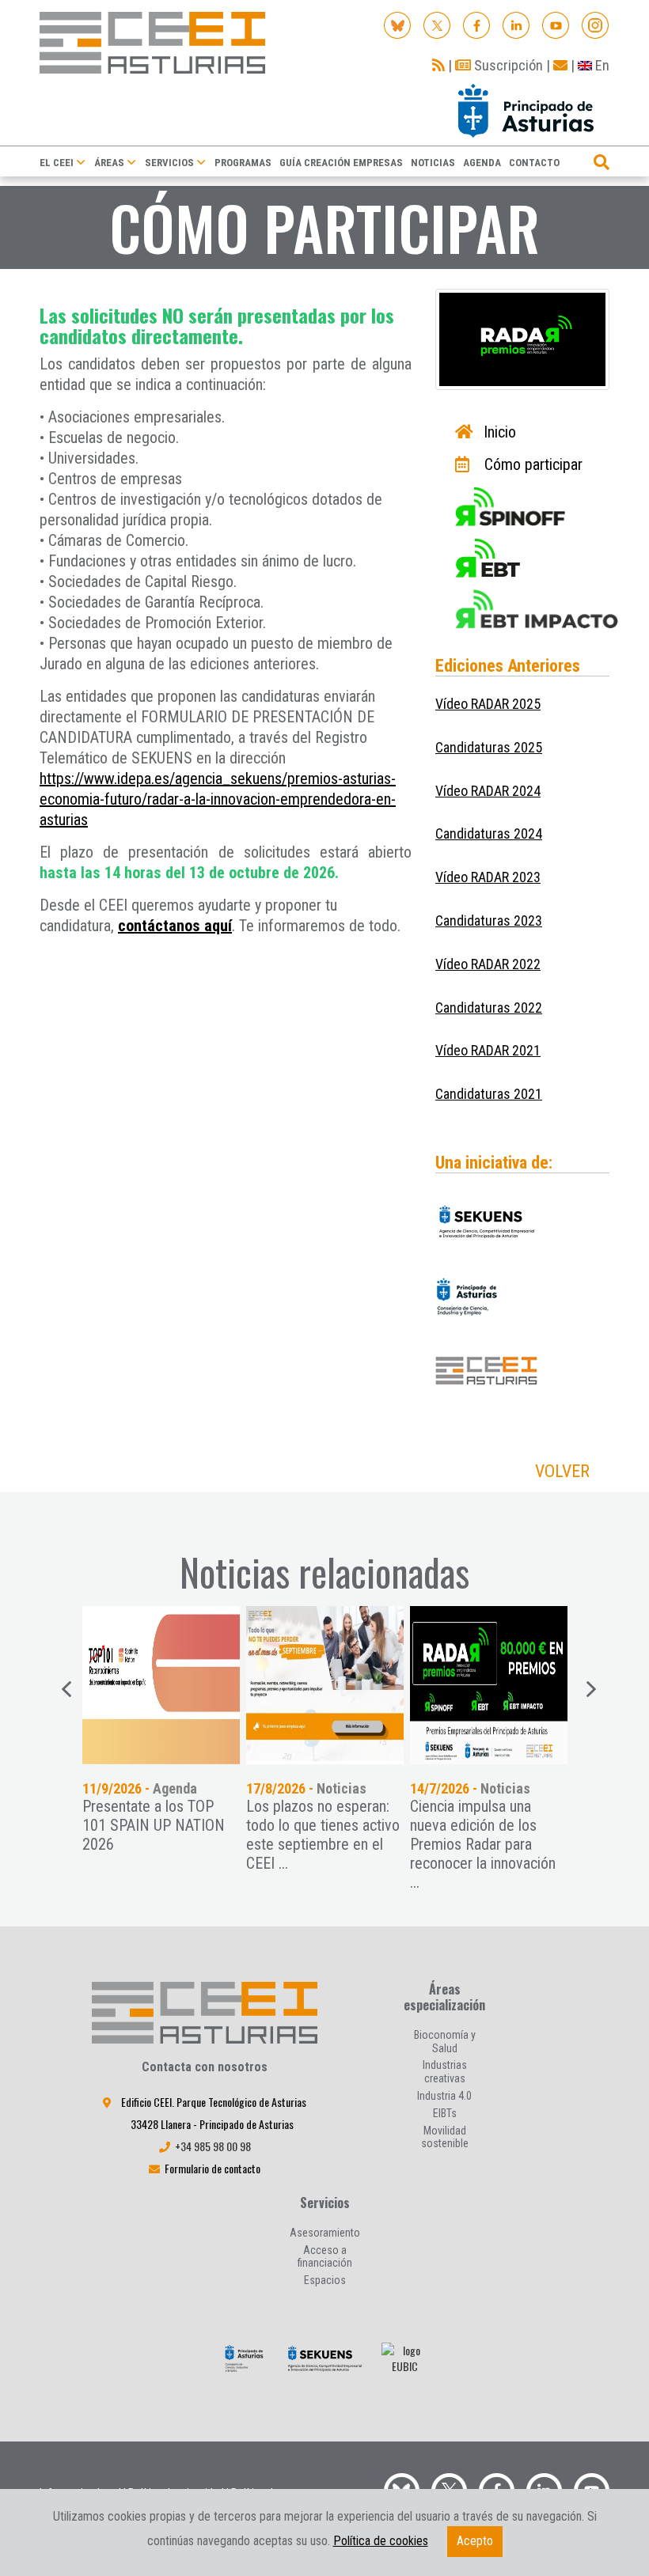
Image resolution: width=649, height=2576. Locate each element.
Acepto (475, 2541)
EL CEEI (57, 163)
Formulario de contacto (213, 2168)
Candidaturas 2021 (489, 1094)
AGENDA (482, 163)
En (601, 65)
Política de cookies (381, 2541)
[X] (437, 24)
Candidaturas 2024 (489, 833)
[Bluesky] (398, 24)
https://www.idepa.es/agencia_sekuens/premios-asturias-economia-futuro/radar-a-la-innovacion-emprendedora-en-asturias (218, 799)
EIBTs (445, 2113)
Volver (562, 1471)
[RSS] (438, 65)
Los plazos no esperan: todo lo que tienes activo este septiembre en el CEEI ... (323, 1835)
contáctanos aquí (175, 926)
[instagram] (596, 24)
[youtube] (556, 24)
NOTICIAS (433, 163)
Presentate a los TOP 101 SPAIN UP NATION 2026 (154, 1825)
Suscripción (507, 65)
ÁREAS (109, 163)
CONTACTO (534, 163)
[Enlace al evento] (325, 1685)
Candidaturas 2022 (489, 1008)
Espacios (325, 2280)
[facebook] (477, 24)
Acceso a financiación (325, 2257)
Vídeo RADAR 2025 (488, 704)
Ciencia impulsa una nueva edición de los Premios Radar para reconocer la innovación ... (483, 1844)
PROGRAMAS (243, 163)
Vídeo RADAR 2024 (488, 791)
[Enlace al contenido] (161, 1685)
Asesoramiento (325, 2233)
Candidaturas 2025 (489, 747)
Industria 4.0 (444, 2096)
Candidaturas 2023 (489, 921)
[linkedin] (516, 24)
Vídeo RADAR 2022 (488, 964)
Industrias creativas (445, 2072)
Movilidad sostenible (445, 2137)
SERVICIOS (169, 163)
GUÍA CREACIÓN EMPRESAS (341, 163)
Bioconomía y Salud (445, 2042)
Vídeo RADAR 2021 (488, 1050)
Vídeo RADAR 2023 (488, 877)
